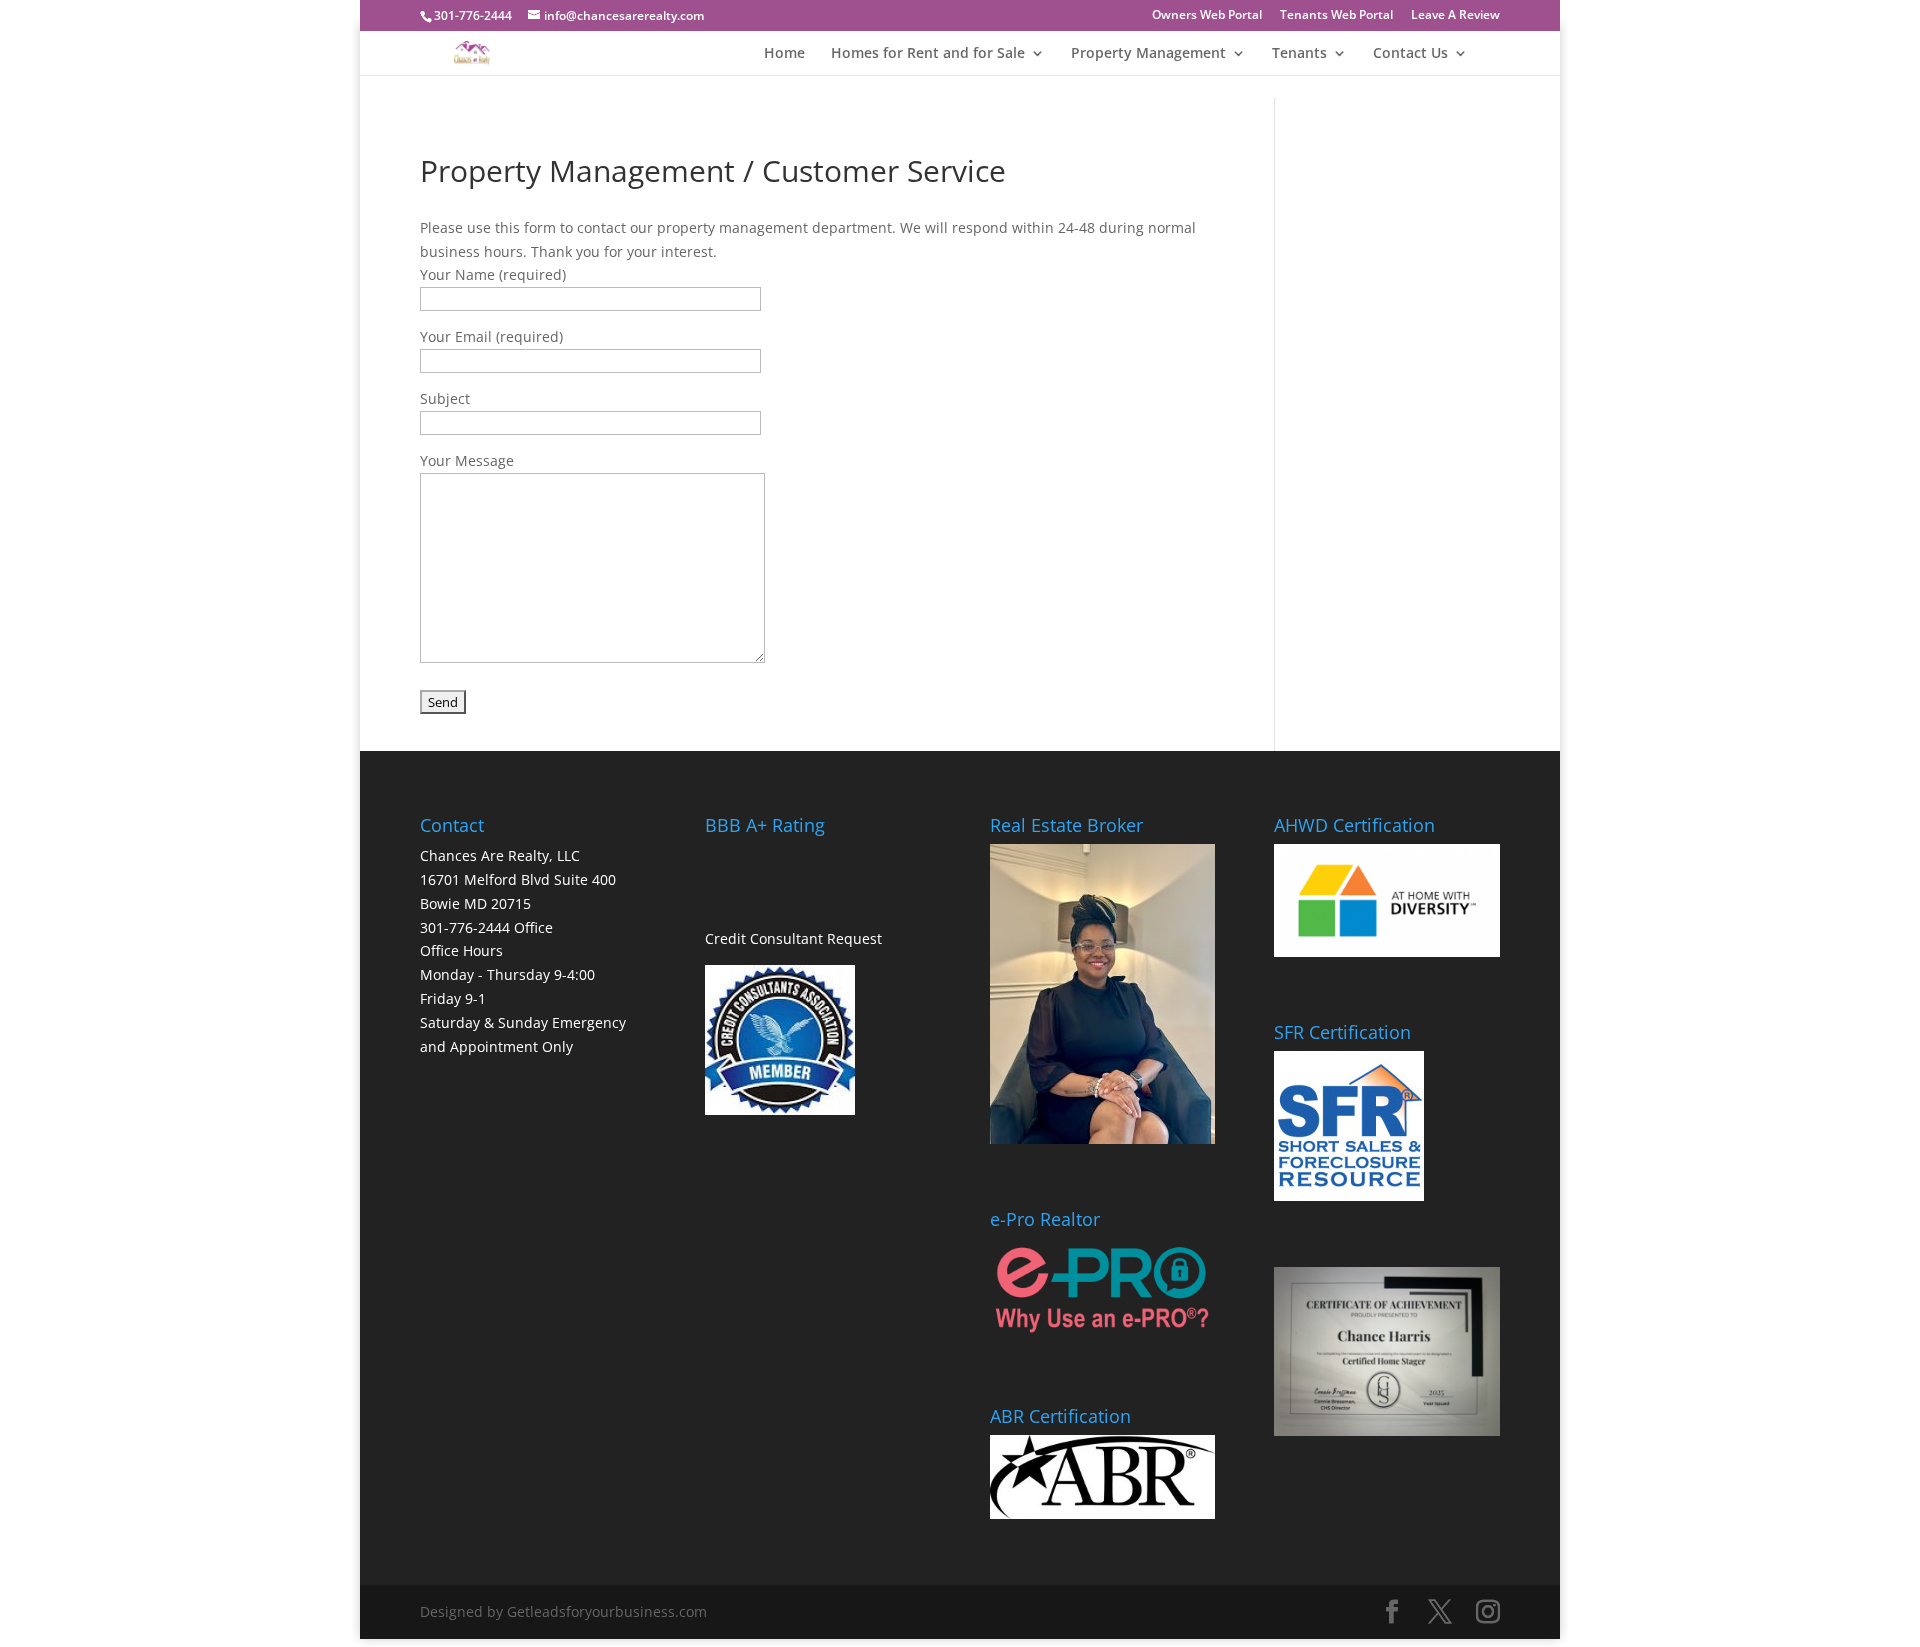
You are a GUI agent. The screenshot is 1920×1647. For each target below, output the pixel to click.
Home (784, 54)
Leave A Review (1455, 16)
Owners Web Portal (1207, 16)
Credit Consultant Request (793, 938)
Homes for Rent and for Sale (928, 54)
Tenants (1299, 54)
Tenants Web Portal (1336, 16)
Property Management (1148, 54)
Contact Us (1410, 54)
